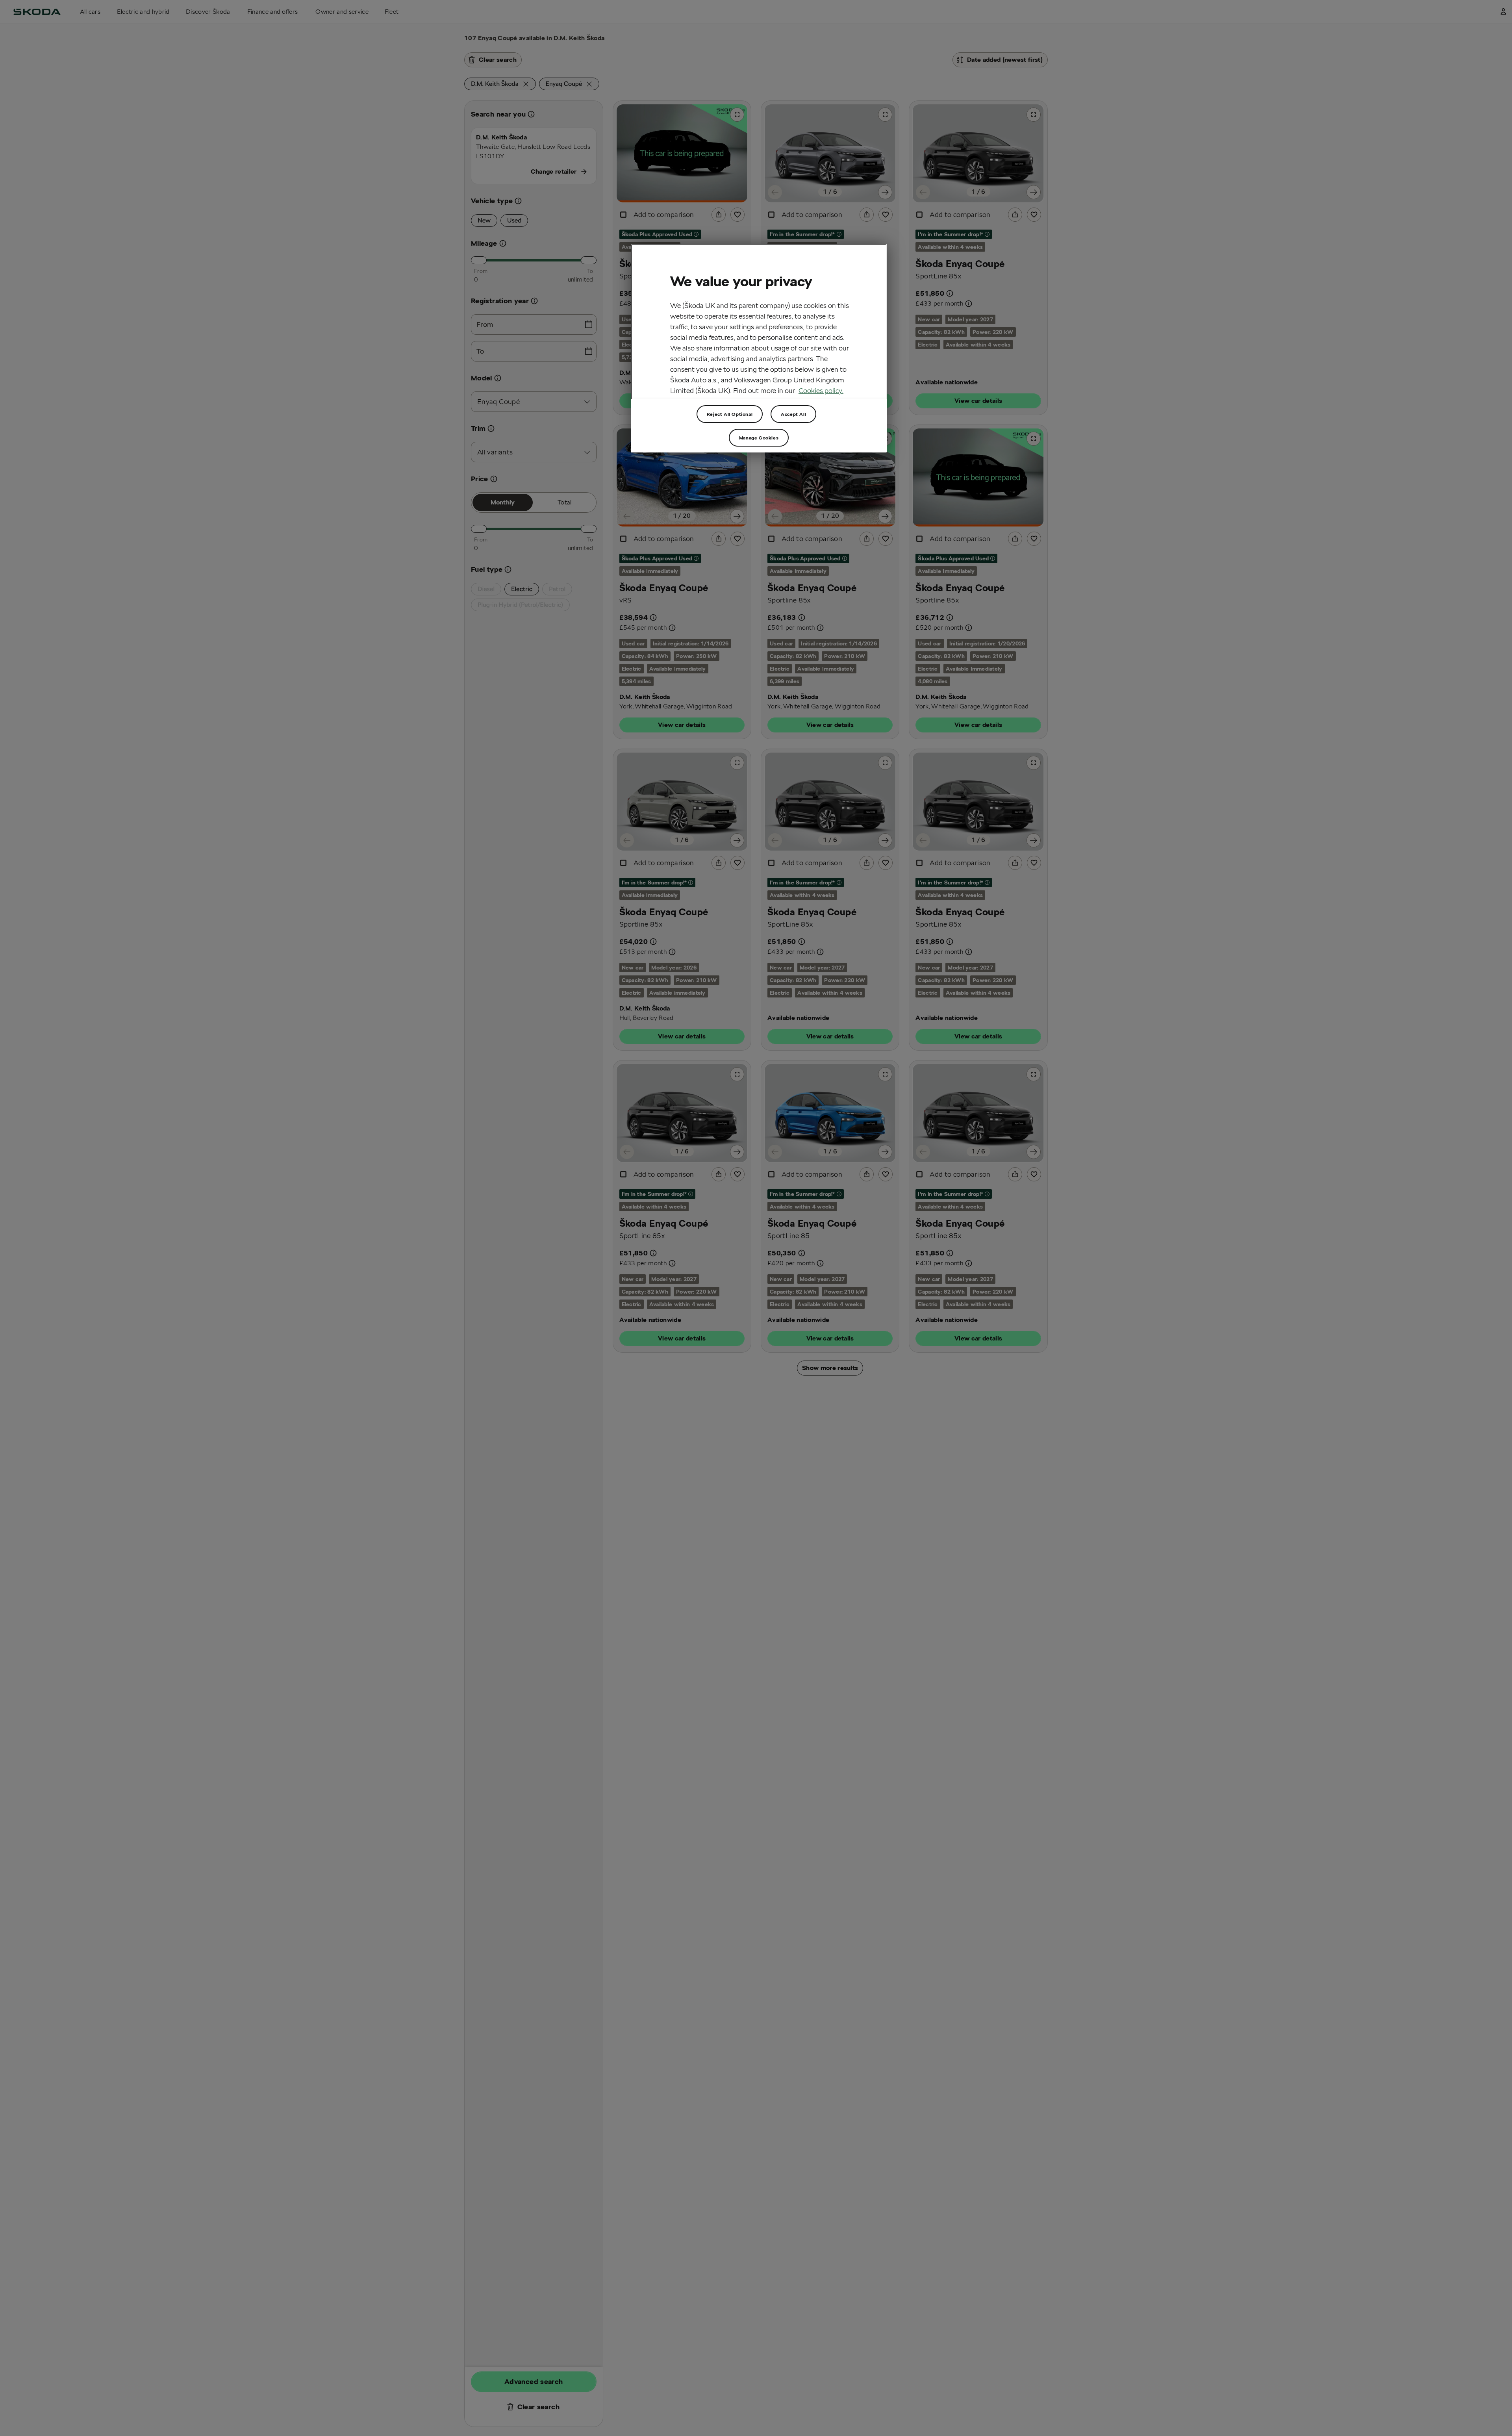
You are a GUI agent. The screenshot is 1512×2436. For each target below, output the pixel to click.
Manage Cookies (759, 438)
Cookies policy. (821, 390)
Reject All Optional (730, 414)
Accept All (793, 414)
